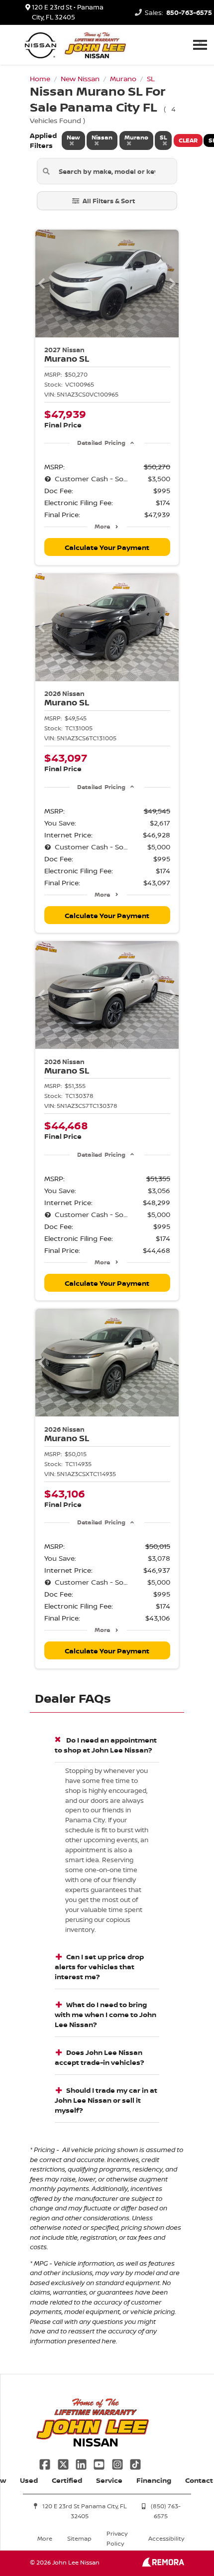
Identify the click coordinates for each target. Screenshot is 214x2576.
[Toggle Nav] (200, 45)
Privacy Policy (117, 2538)
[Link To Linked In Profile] (82, 2463)
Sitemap (79, 2538)
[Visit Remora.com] (163, 2564)
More (102, 526)
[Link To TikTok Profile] (135, 2463)
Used (29, 2480)
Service (109, 2480)
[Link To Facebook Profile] (46, 2463)
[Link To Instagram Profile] (118, 2463)
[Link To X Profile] (64, 2463)
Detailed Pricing (101, 443)
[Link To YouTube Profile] (100, 2463)
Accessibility (166, 2538)
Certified (67, 2480)
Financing (154, 2480)
